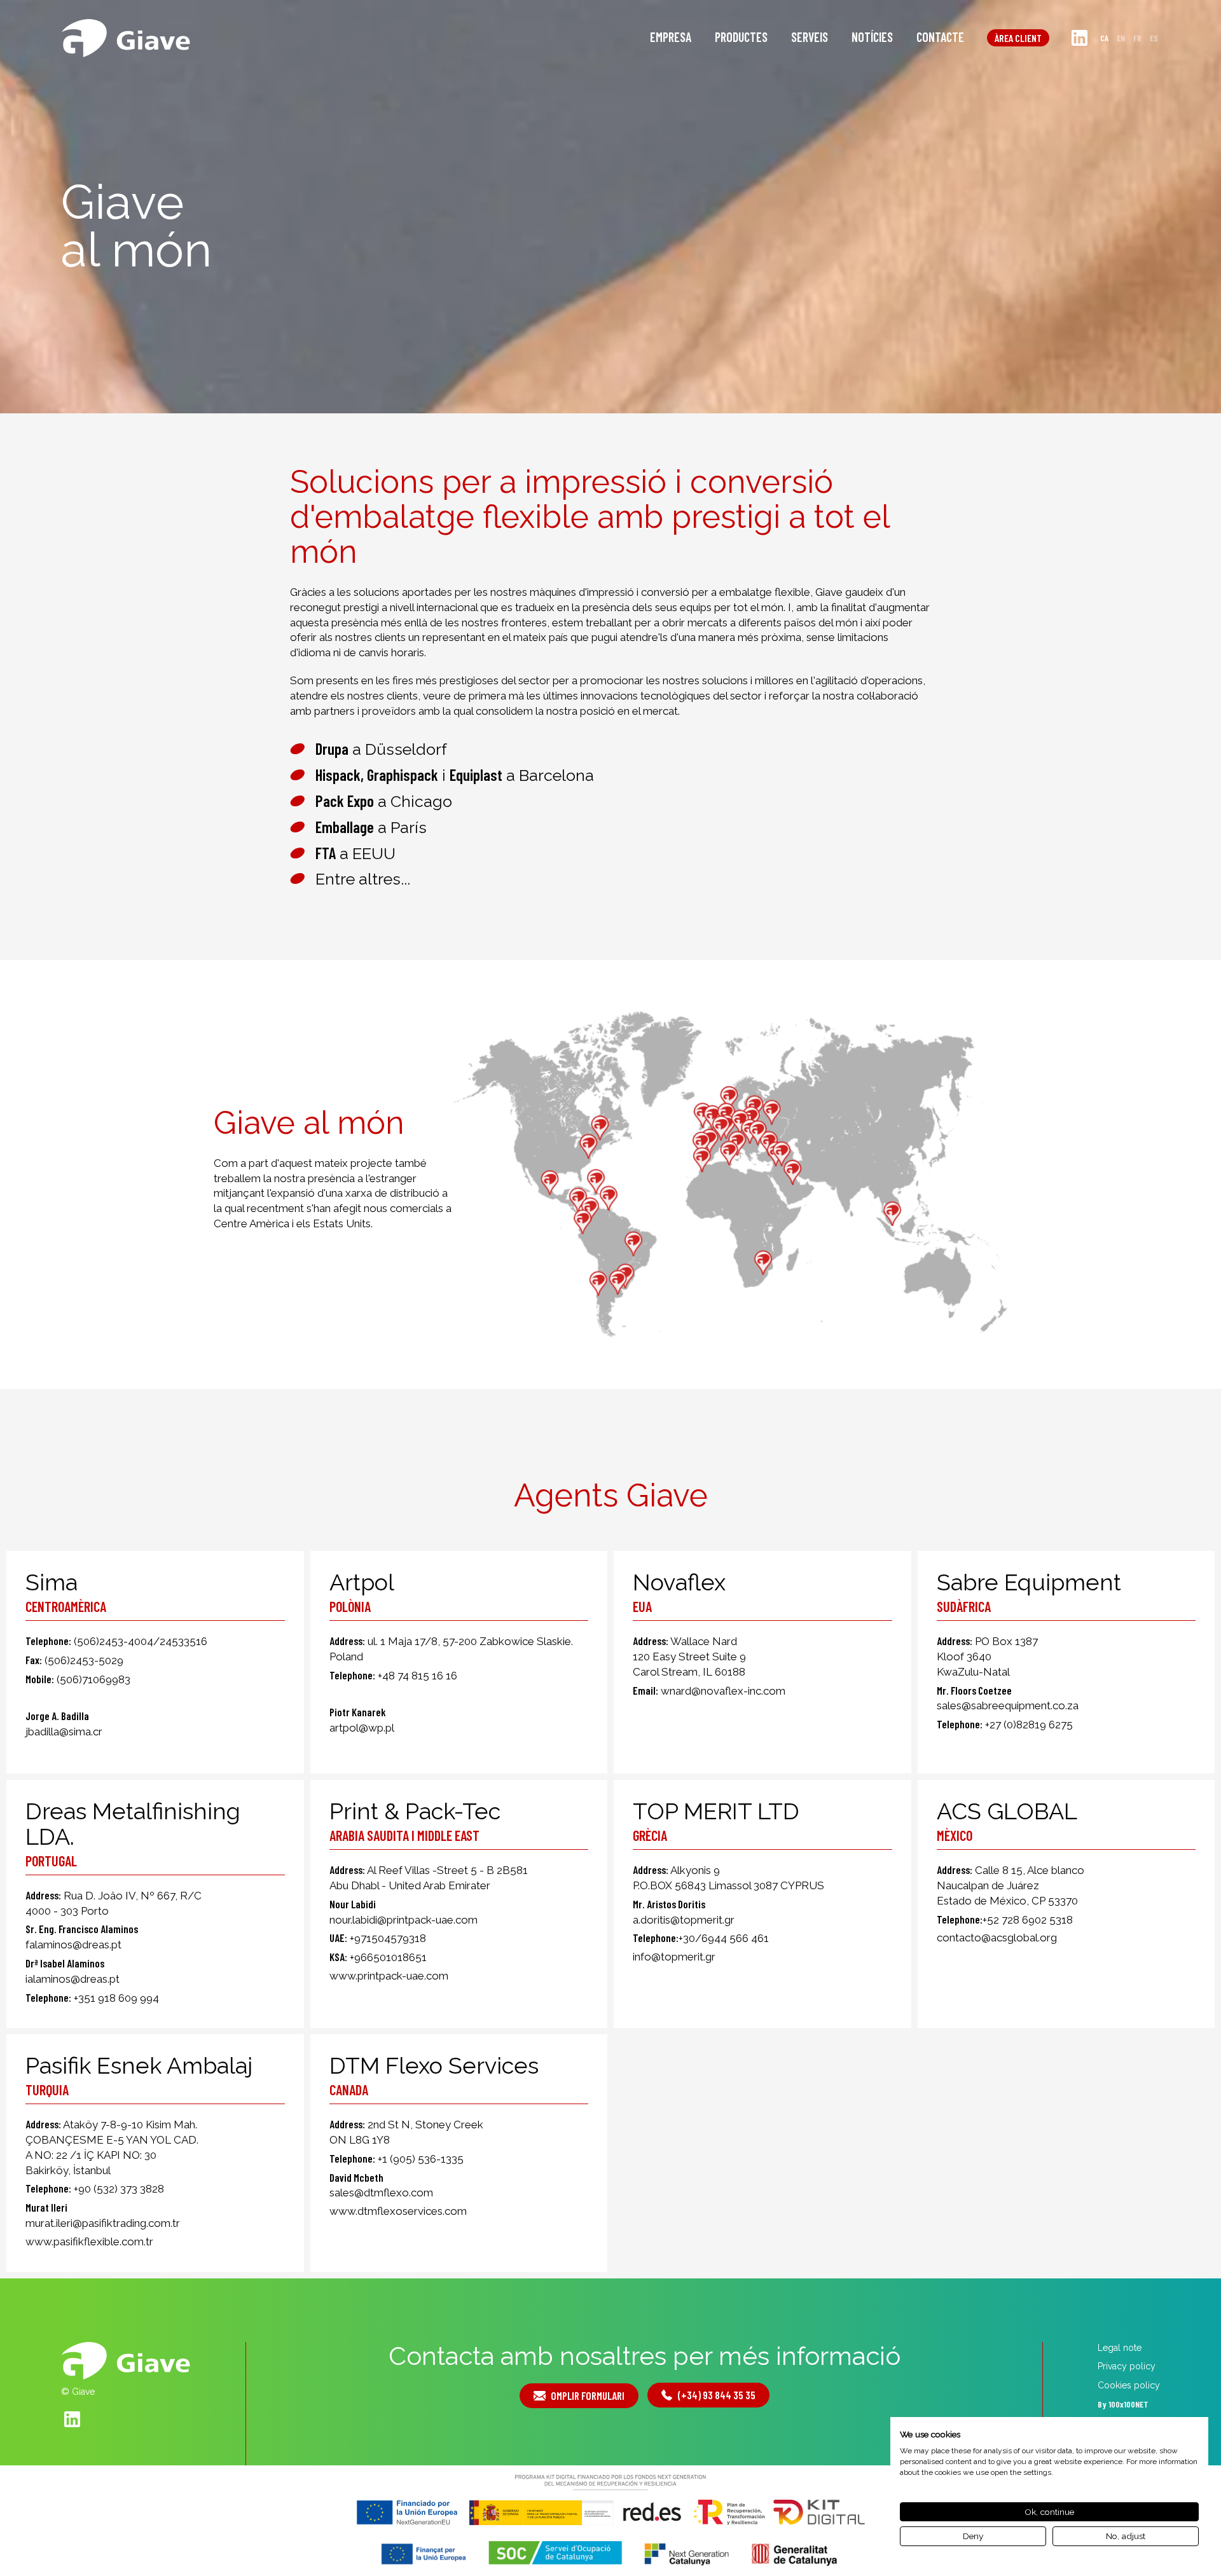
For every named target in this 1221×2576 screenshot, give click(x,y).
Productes (741, 37)
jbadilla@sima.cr (64, 1732)
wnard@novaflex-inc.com (723, 1691)
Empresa (671, 37)
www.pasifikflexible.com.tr (89, 2242)
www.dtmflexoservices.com (398, 2211)
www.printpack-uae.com (389, 1976)
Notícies (872, 37)
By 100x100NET (1123, 2404)
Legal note (1120, 2348)
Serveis (810, 37)
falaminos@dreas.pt (73, 1945)
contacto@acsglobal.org (997, 1938)
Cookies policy (1129, 2385)
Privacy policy (1127, 2366)
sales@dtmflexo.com (381, 2193)
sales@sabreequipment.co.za (1008, 1705)
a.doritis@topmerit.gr (684, 1920)
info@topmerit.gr (674, 1957)
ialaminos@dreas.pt (72, 1979)
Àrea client (1018, 38)
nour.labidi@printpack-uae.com (404, 1920)
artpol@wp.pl (362, 1728)
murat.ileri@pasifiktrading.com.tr (103, 2223)
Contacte (940, 37)
